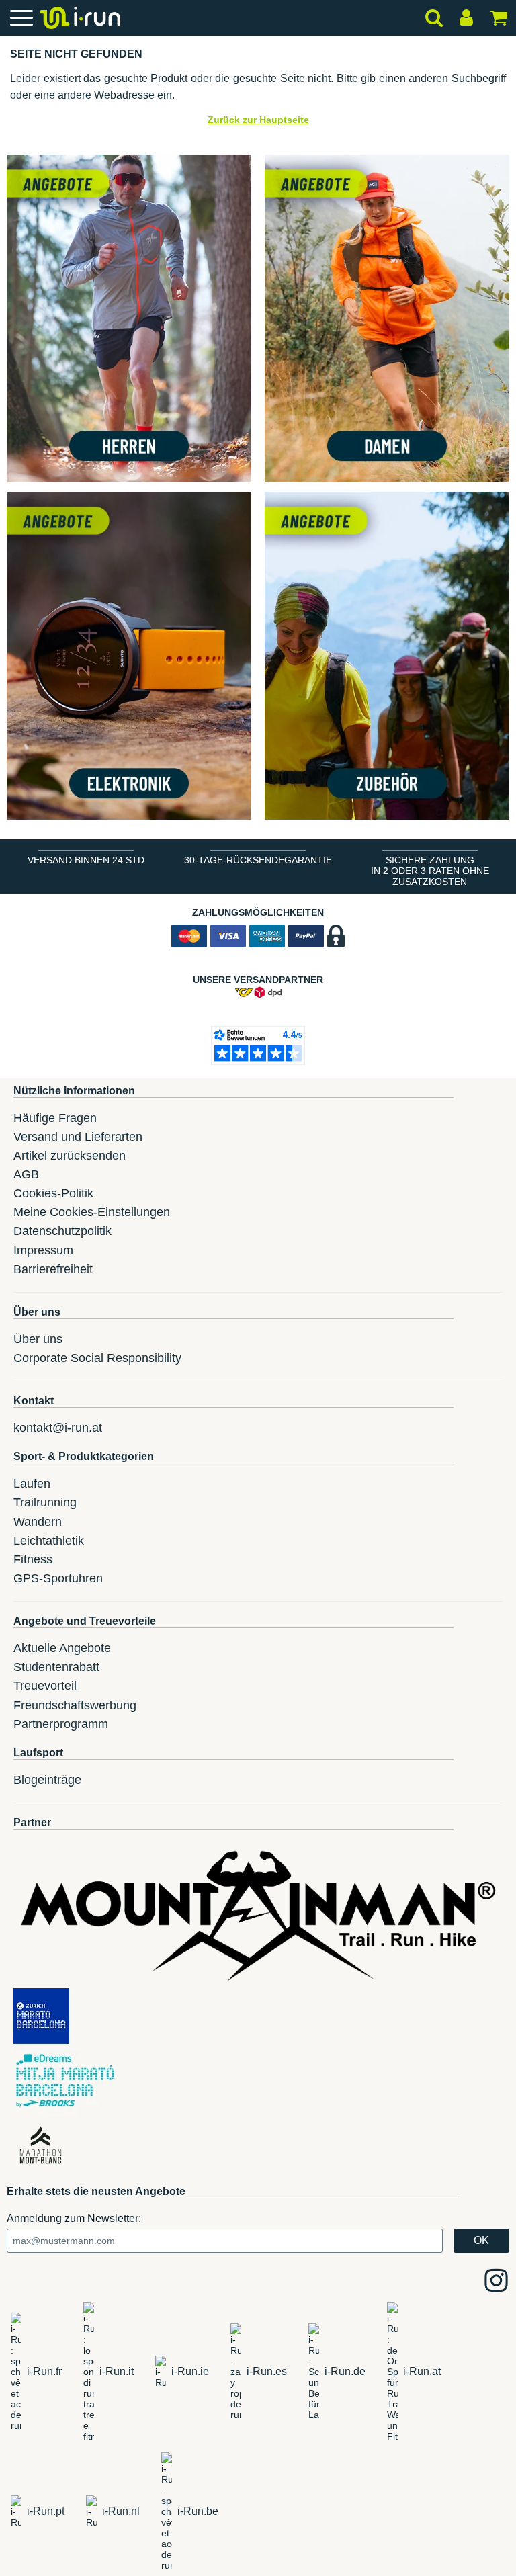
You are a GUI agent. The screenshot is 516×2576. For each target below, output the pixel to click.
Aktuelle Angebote (62, 1648)
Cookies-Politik (53, 1193)
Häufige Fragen (55, 1118)
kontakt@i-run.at (58, 1428)
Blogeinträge (47, 1780)
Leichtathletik (49, 1541)
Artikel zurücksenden (70, 1156)
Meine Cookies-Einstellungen (92, 1212)
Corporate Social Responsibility (97, 1358)
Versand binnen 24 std (86, 860)
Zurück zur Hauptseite (258, 120)
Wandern (38, 1522)
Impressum (43, 1250)
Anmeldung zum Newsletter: (74, 2218)
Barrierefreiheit (53, 1269)
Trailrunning (45, 1502)
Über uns (38, 1339)
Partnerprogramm (61, 1724)
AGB (26, 1174)
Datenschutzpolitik (62, 1231)
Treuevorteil (45, 1686)
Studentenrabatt (56, 1667)
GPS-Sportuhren (58, 1578)
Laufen (32, 1484)
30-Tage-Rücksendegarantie (258, 860)
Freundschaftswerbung (75, 1705)
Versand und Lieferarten (78, 1137)
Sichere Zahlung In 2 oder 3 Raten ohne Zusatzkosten (430, 871)
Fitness (33, 1559)
